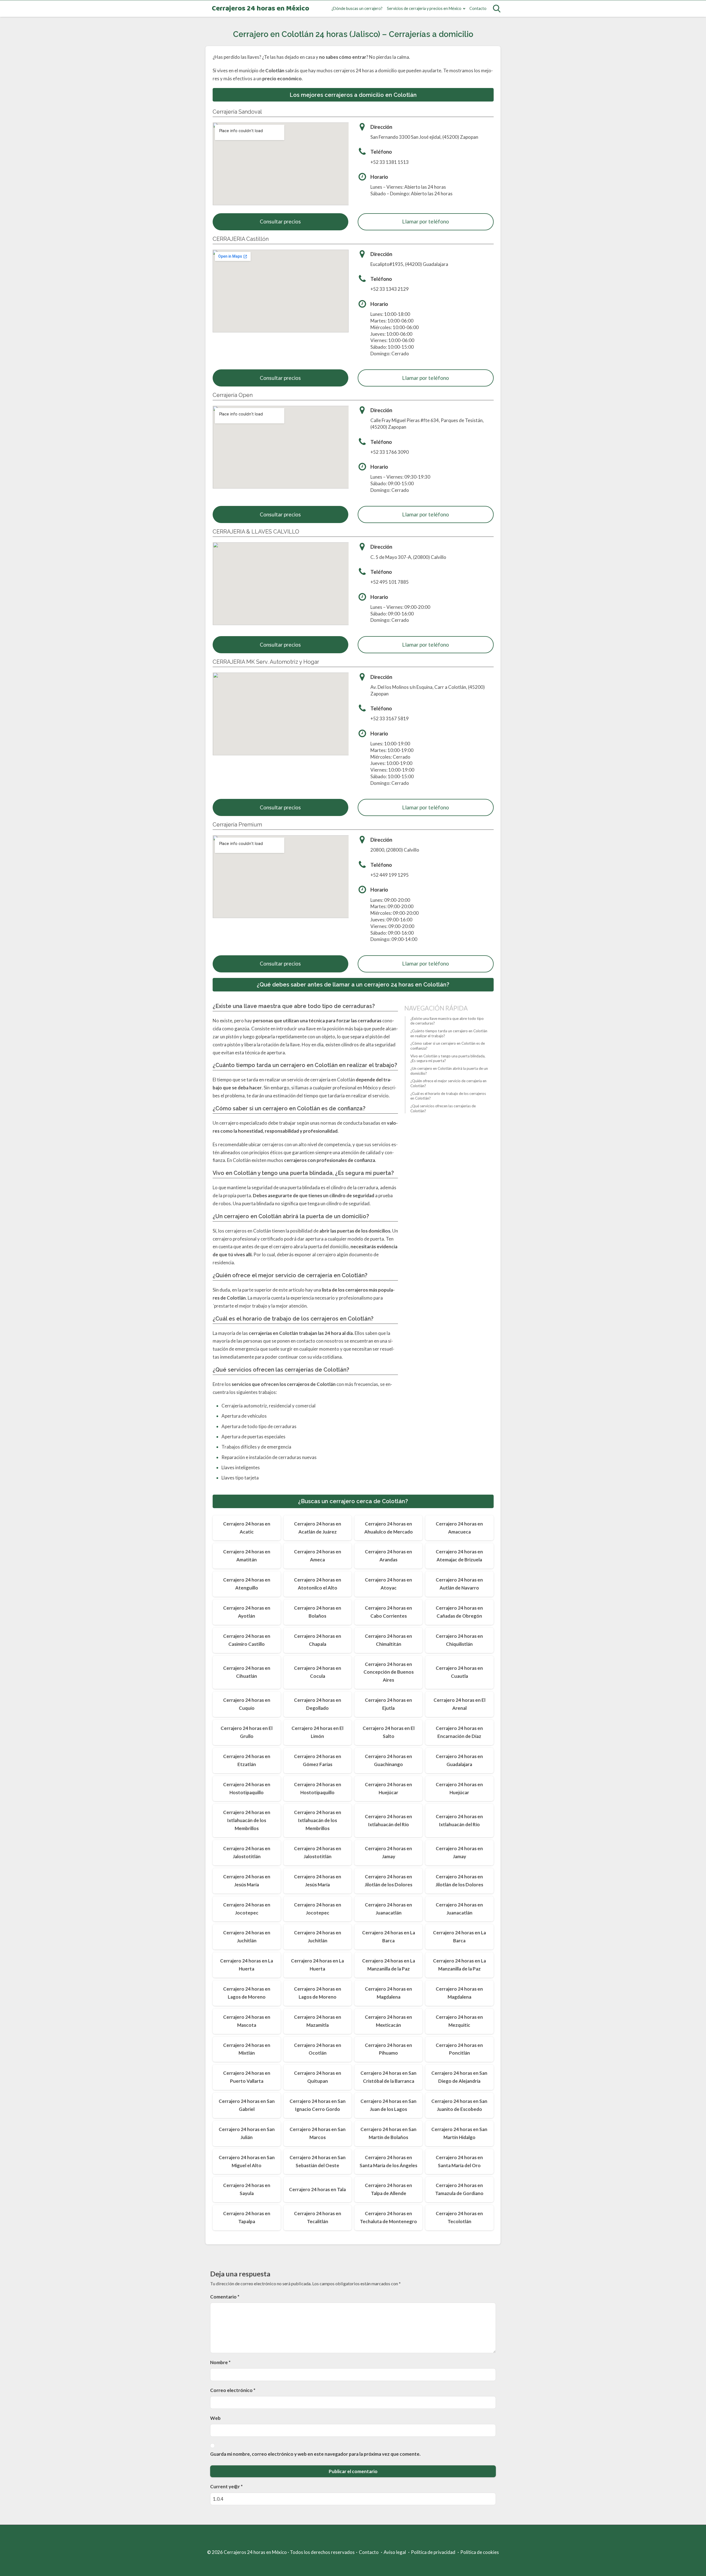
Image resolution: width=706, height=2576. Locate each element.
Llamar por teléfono (426, 221)
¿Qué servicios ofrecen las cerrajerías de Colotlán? (443, 1108)
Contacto (478, 8)
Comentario (225, 2297)
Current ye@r (226, 2486)
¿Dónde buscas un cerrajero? (357, 8)
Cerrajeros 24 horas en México (260, 9)
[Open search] (497, 9)
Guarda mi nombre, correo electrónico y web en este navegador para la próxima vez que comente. (315, 2454)
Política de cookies (480, 2552)
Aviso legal (395, 2552)
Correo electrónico (233, 2390)
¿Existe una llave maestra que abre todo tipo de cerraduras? (447, 1021)
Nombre (220, 2362)
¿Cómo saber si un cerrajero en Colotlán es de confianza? (448, 1046)
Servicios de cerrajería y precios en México (424, 8)
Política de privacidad (433, 2552)
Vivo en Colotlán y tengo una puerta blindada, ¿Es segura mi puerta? (448, 1058)
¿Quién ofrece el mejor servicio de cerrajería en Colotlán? (448, 1083)
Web (215, 2418)
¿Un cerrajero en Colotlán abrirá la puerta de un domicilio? (449, 1071)
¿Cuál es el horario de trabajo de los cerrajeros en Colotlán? (448, 1096)
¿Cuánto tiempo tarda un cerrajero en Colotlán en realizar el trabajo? (449, 1033)
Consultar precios (280, 221)
